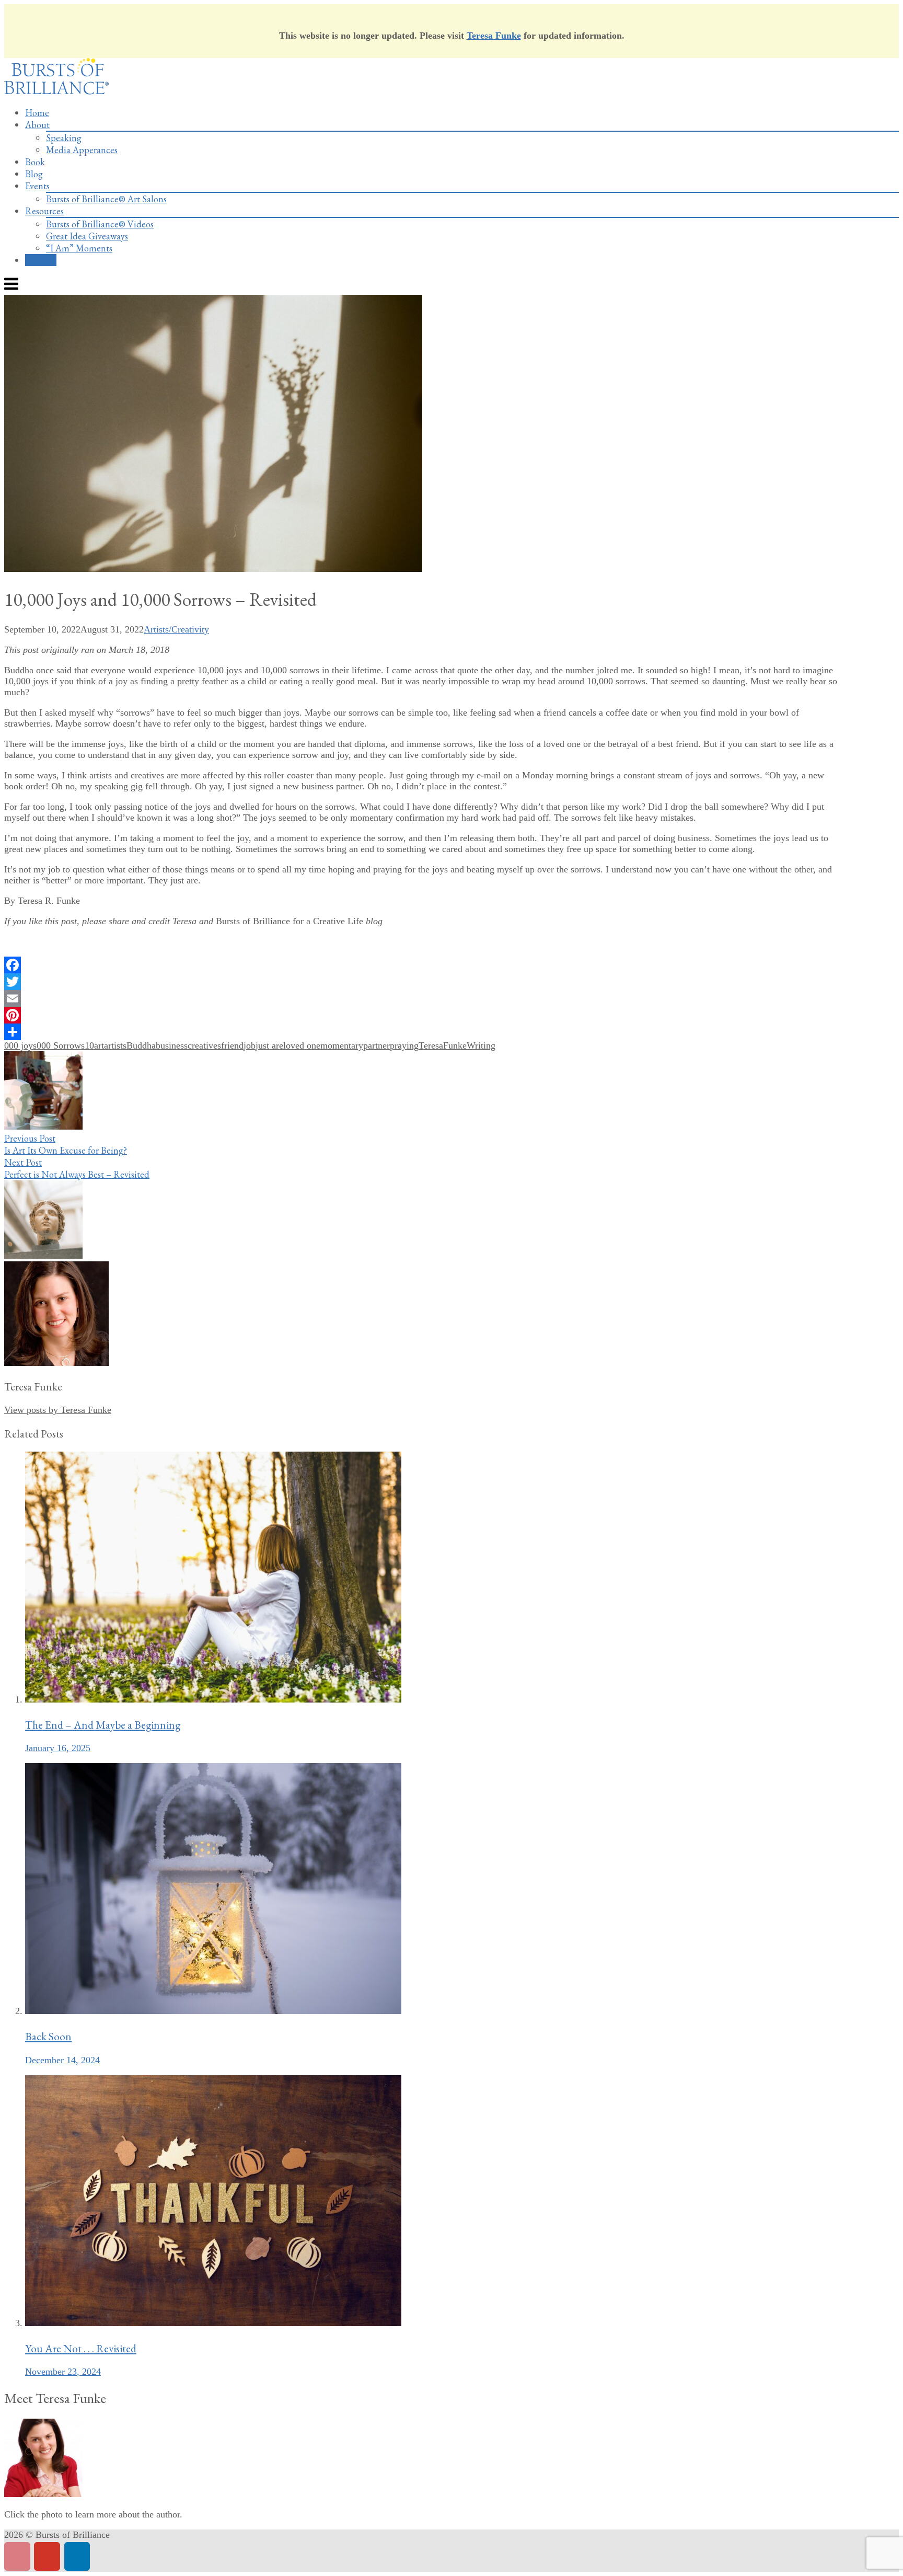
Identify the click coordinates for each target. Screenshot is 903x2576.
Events (37, 186)
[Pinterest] (424, 1015)
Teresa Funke (494, 36)
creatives (204, 1045)
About (37, 125)
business (172, 1045)
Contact (41, 260)
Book (35, 162)
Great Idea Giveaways (87, 236)
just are (269, 1045)
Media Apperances (82, 150)
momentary (342, 1045)
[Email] (424, 998)
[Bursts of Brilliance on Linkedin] (77, 2556)
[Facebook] (424, 965)
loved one (302, 1045)
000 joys (20, 1045)
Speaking (64, 138)
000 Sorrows (61, 1045)
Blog (34, 174)
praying (404, 1045)
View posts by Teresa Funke (58, 1410)
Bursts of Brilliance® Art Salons (106, 199)
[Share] (424, 1032)
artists (115, 1045)
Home (37, 113)
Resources (44, 211)
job (250, 1045)
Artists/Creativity (176, 629)
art (99, 1045)
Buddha (141, 1045)
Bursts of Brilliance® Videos (100, 224)
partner (377, 1045)
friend (232, 1045)
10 (89, 1045)
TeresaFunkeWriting (457, 1045)
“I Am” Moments (79, 248)
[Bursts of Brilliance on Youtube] (47, 2556)
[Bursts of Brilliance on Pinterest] (17, 2556)
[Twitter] (424, 982)
